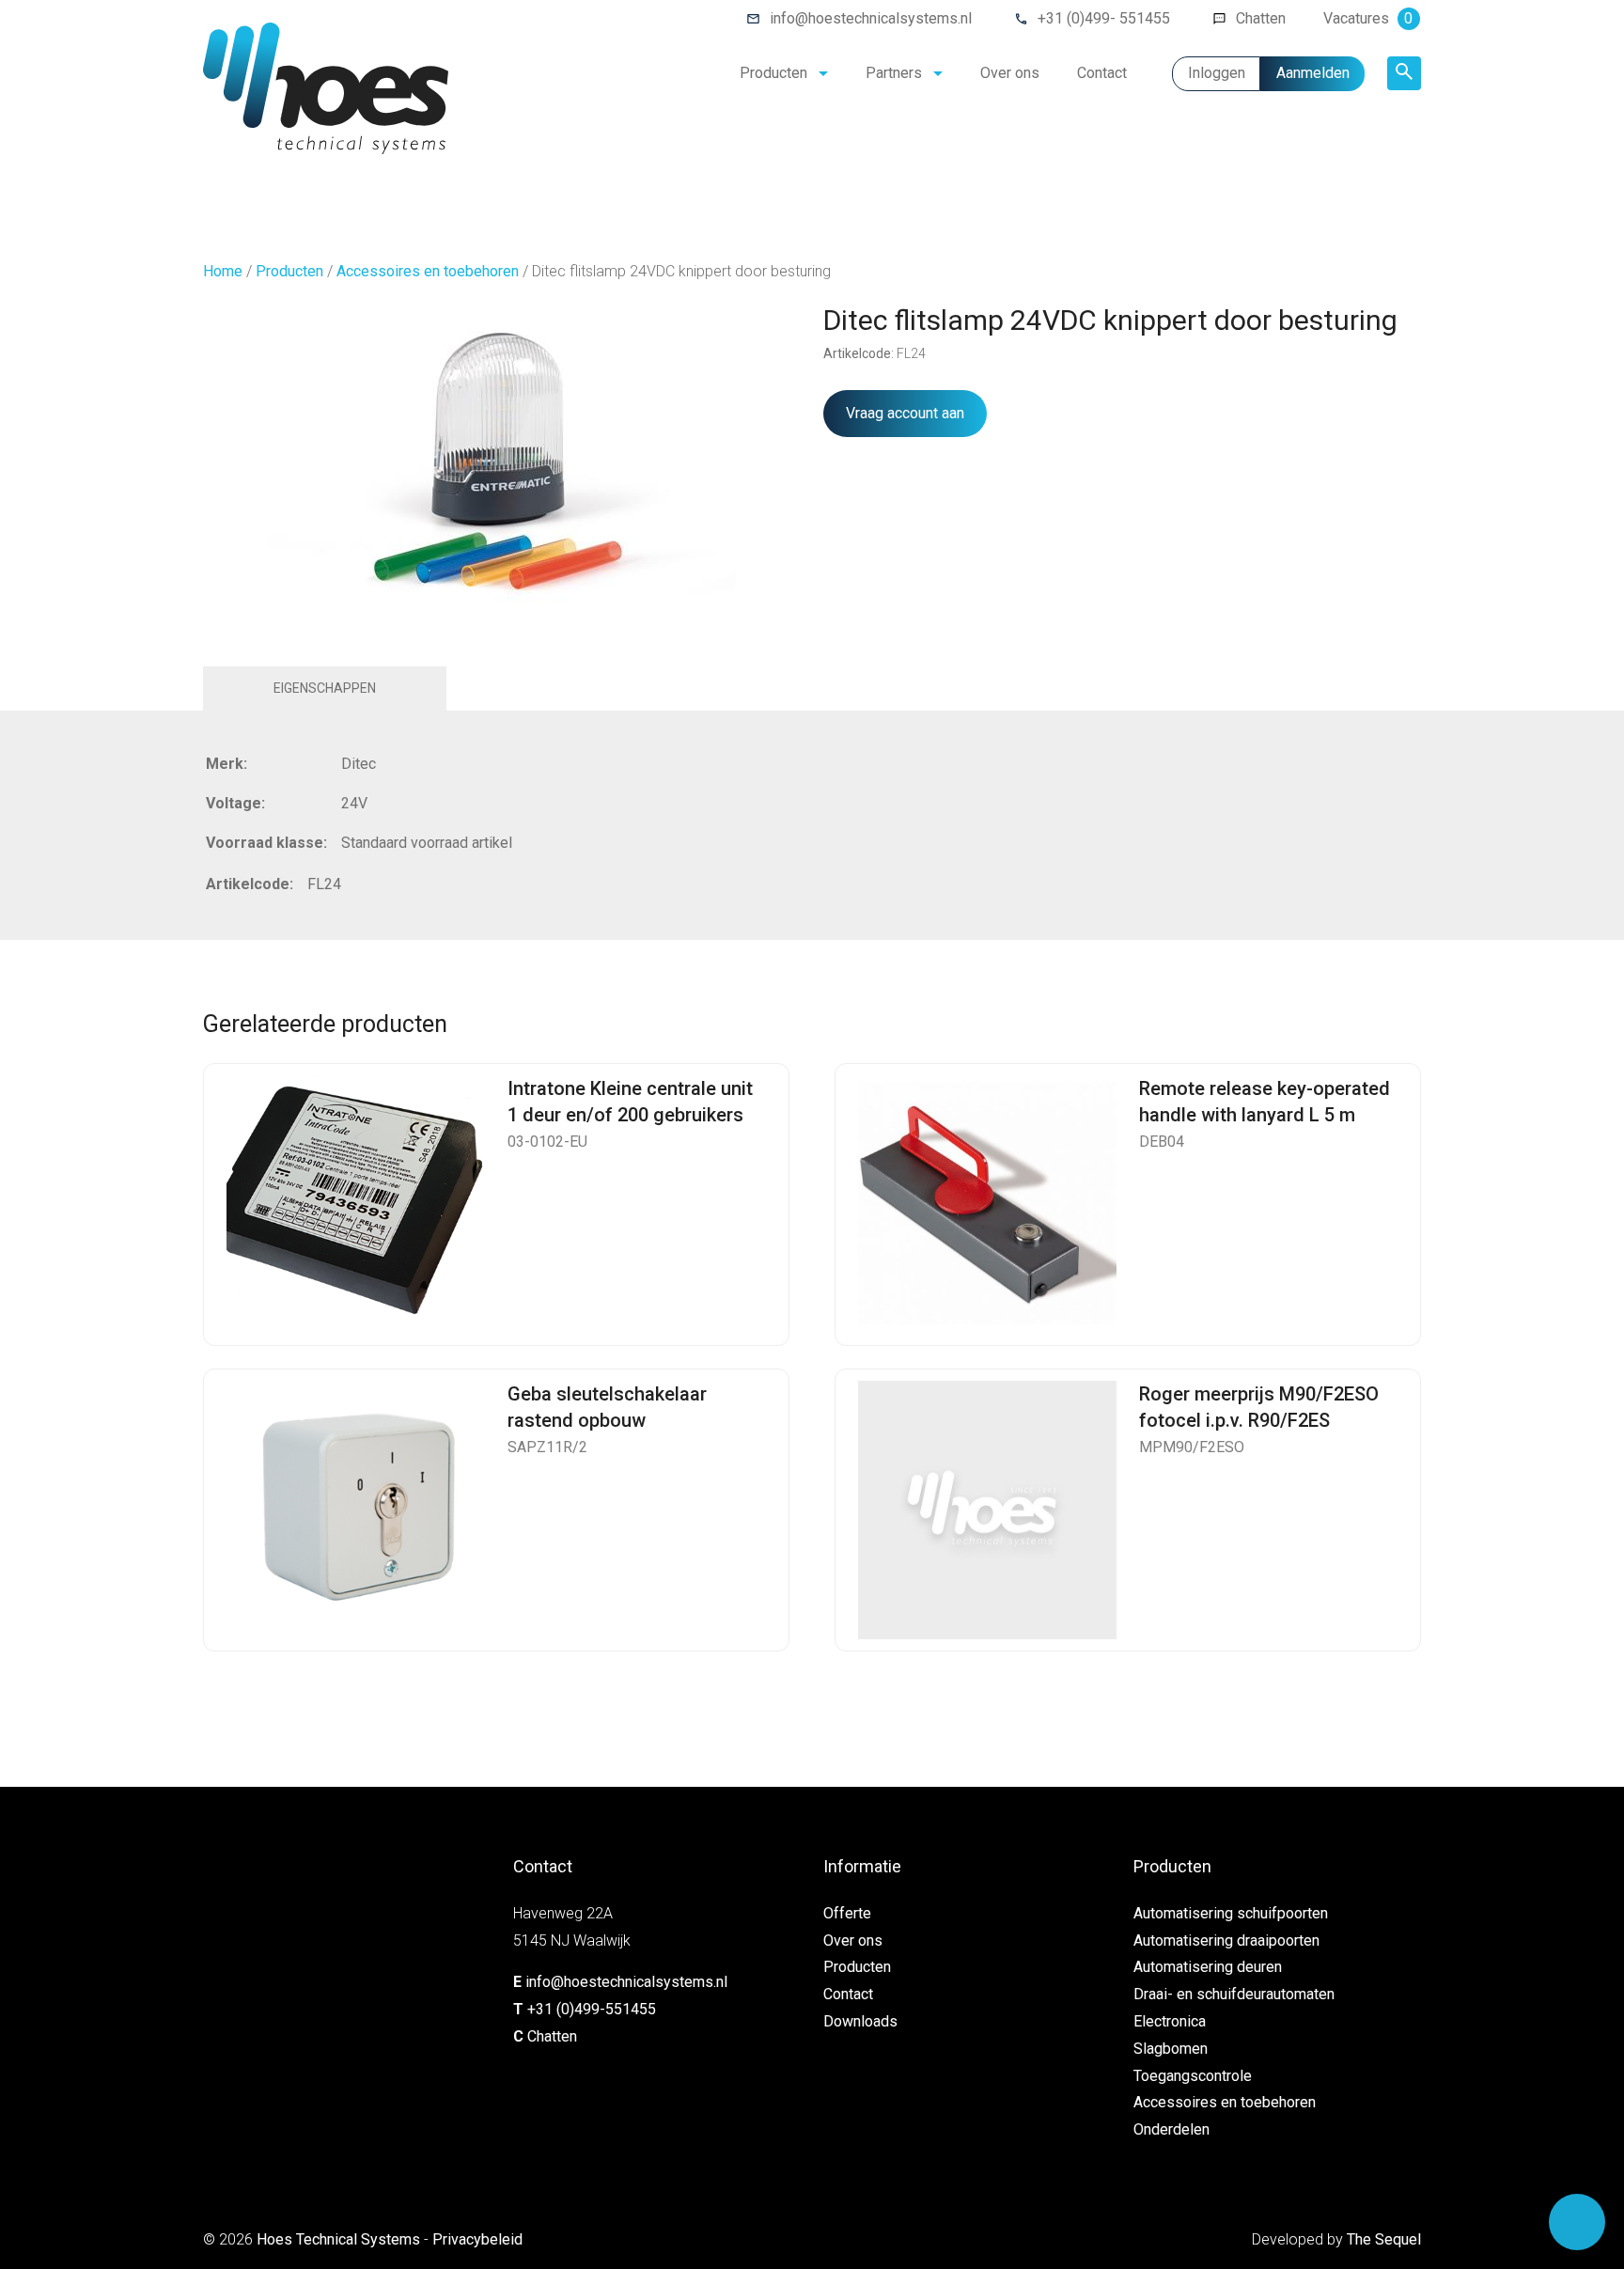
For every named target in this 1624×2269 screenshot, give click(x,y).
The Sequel (1384, 2239)
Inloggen (1217, 73)
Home (223, 271)
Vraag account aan (905, 413)
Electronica (1170, 2021)
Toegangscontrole (1193, 2076)
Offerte (847, 1913)
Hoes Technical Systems (338, 2239)
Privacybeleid (477, 2239)
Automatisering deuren (1208, 1967)
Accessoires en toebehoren (428, 271)
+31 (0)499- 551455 (1104, 18)
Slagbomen (1171, 2049)
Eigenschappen (325, 688)
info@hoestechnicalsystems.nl (871, 18)
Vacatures (1368, 18)
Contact (1102, 73)
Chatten (1261, 18)
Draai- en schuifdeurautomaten (1234, 1994)
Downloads (860, 2021)
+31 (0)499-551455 (592, 2009)
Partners (894, 73)
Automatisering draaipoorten (1226, 1940)
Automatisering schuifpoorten (1231, 1913)
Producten (773, 73)
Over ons (1010, 73)
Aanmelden (1313, 73)
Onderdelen (1171, 2129)
